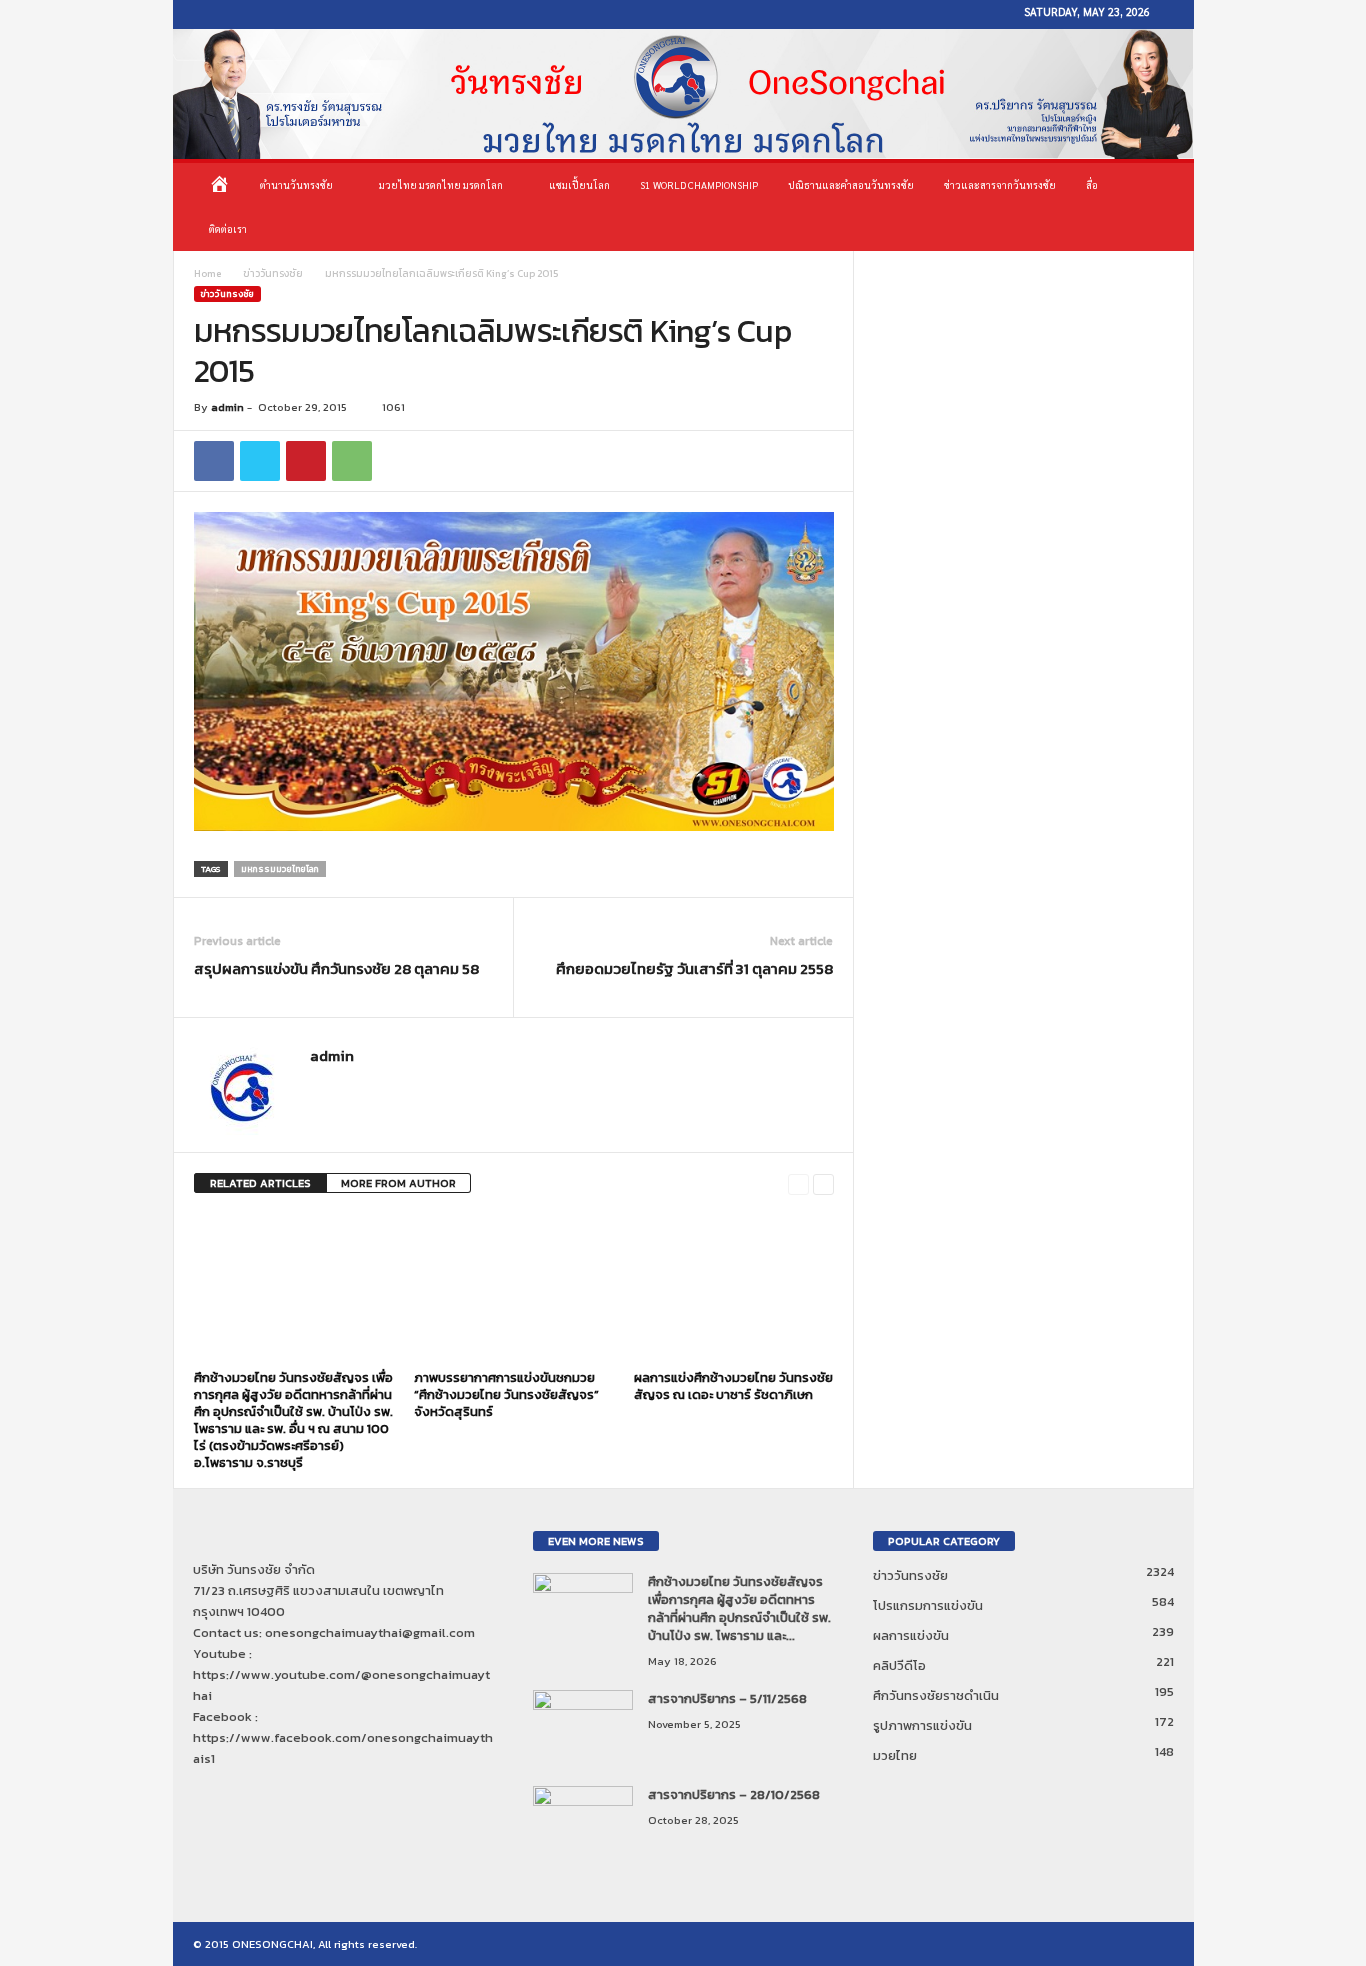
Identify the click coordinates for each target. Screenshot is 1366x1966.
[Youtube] (227, 14)
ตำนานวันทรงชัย (296, 184)
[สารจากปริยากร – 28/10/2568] (583, 1823)
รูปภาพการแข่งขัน (922, 1725)
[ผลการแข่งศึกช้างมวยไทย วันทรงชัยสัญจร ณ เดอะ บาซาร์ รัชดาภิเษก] (734, 1288)
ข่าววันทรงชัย (273, 273)
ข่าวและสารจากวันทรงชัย (1000, 184)
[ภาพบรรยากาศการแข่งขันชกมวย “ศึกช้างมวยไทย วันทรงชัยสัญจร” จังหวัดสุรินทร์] (514, 1288)
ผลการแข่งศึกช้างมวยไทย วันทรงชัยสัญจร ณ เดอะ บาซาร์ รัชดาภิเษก (733, 1386)
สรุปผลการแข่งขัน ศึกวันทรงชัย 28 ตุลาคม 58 (336, 968)
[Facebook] (197, 14)
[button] (1164, 207)
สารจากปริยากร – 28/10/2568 (734, 1794)
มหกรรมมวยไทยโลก (280, 869)
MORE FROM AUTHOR (398, 1183)
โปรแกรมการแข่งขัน (928, 1605)
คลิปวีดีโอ (899, 1665)
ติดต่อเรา (228, 228)
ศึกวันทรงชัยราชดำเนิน (936, 1695)
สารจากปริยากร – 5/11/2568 (727, 1698)
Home (207, 273)
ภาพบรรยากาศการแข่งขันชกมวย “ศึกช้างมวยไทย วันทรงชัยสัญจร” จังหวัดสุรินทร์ (506, 1394)
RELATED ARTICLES (260, 1183)
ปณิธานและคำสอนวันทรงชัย (851, 184)
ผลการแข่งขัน (911, 1635)
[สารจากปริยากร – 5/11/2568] (583, 1727)
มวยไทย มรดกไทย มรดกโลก (441, 184)
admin (227, 407)
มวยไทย (895, 1755)
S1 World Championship (699, 184)
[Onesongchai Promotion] (683, 94)
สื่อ (1092, 184)
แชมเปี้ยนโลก (579, 184)
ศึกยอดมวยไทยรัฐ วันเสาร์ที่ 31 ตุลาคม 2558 (694, 968)
